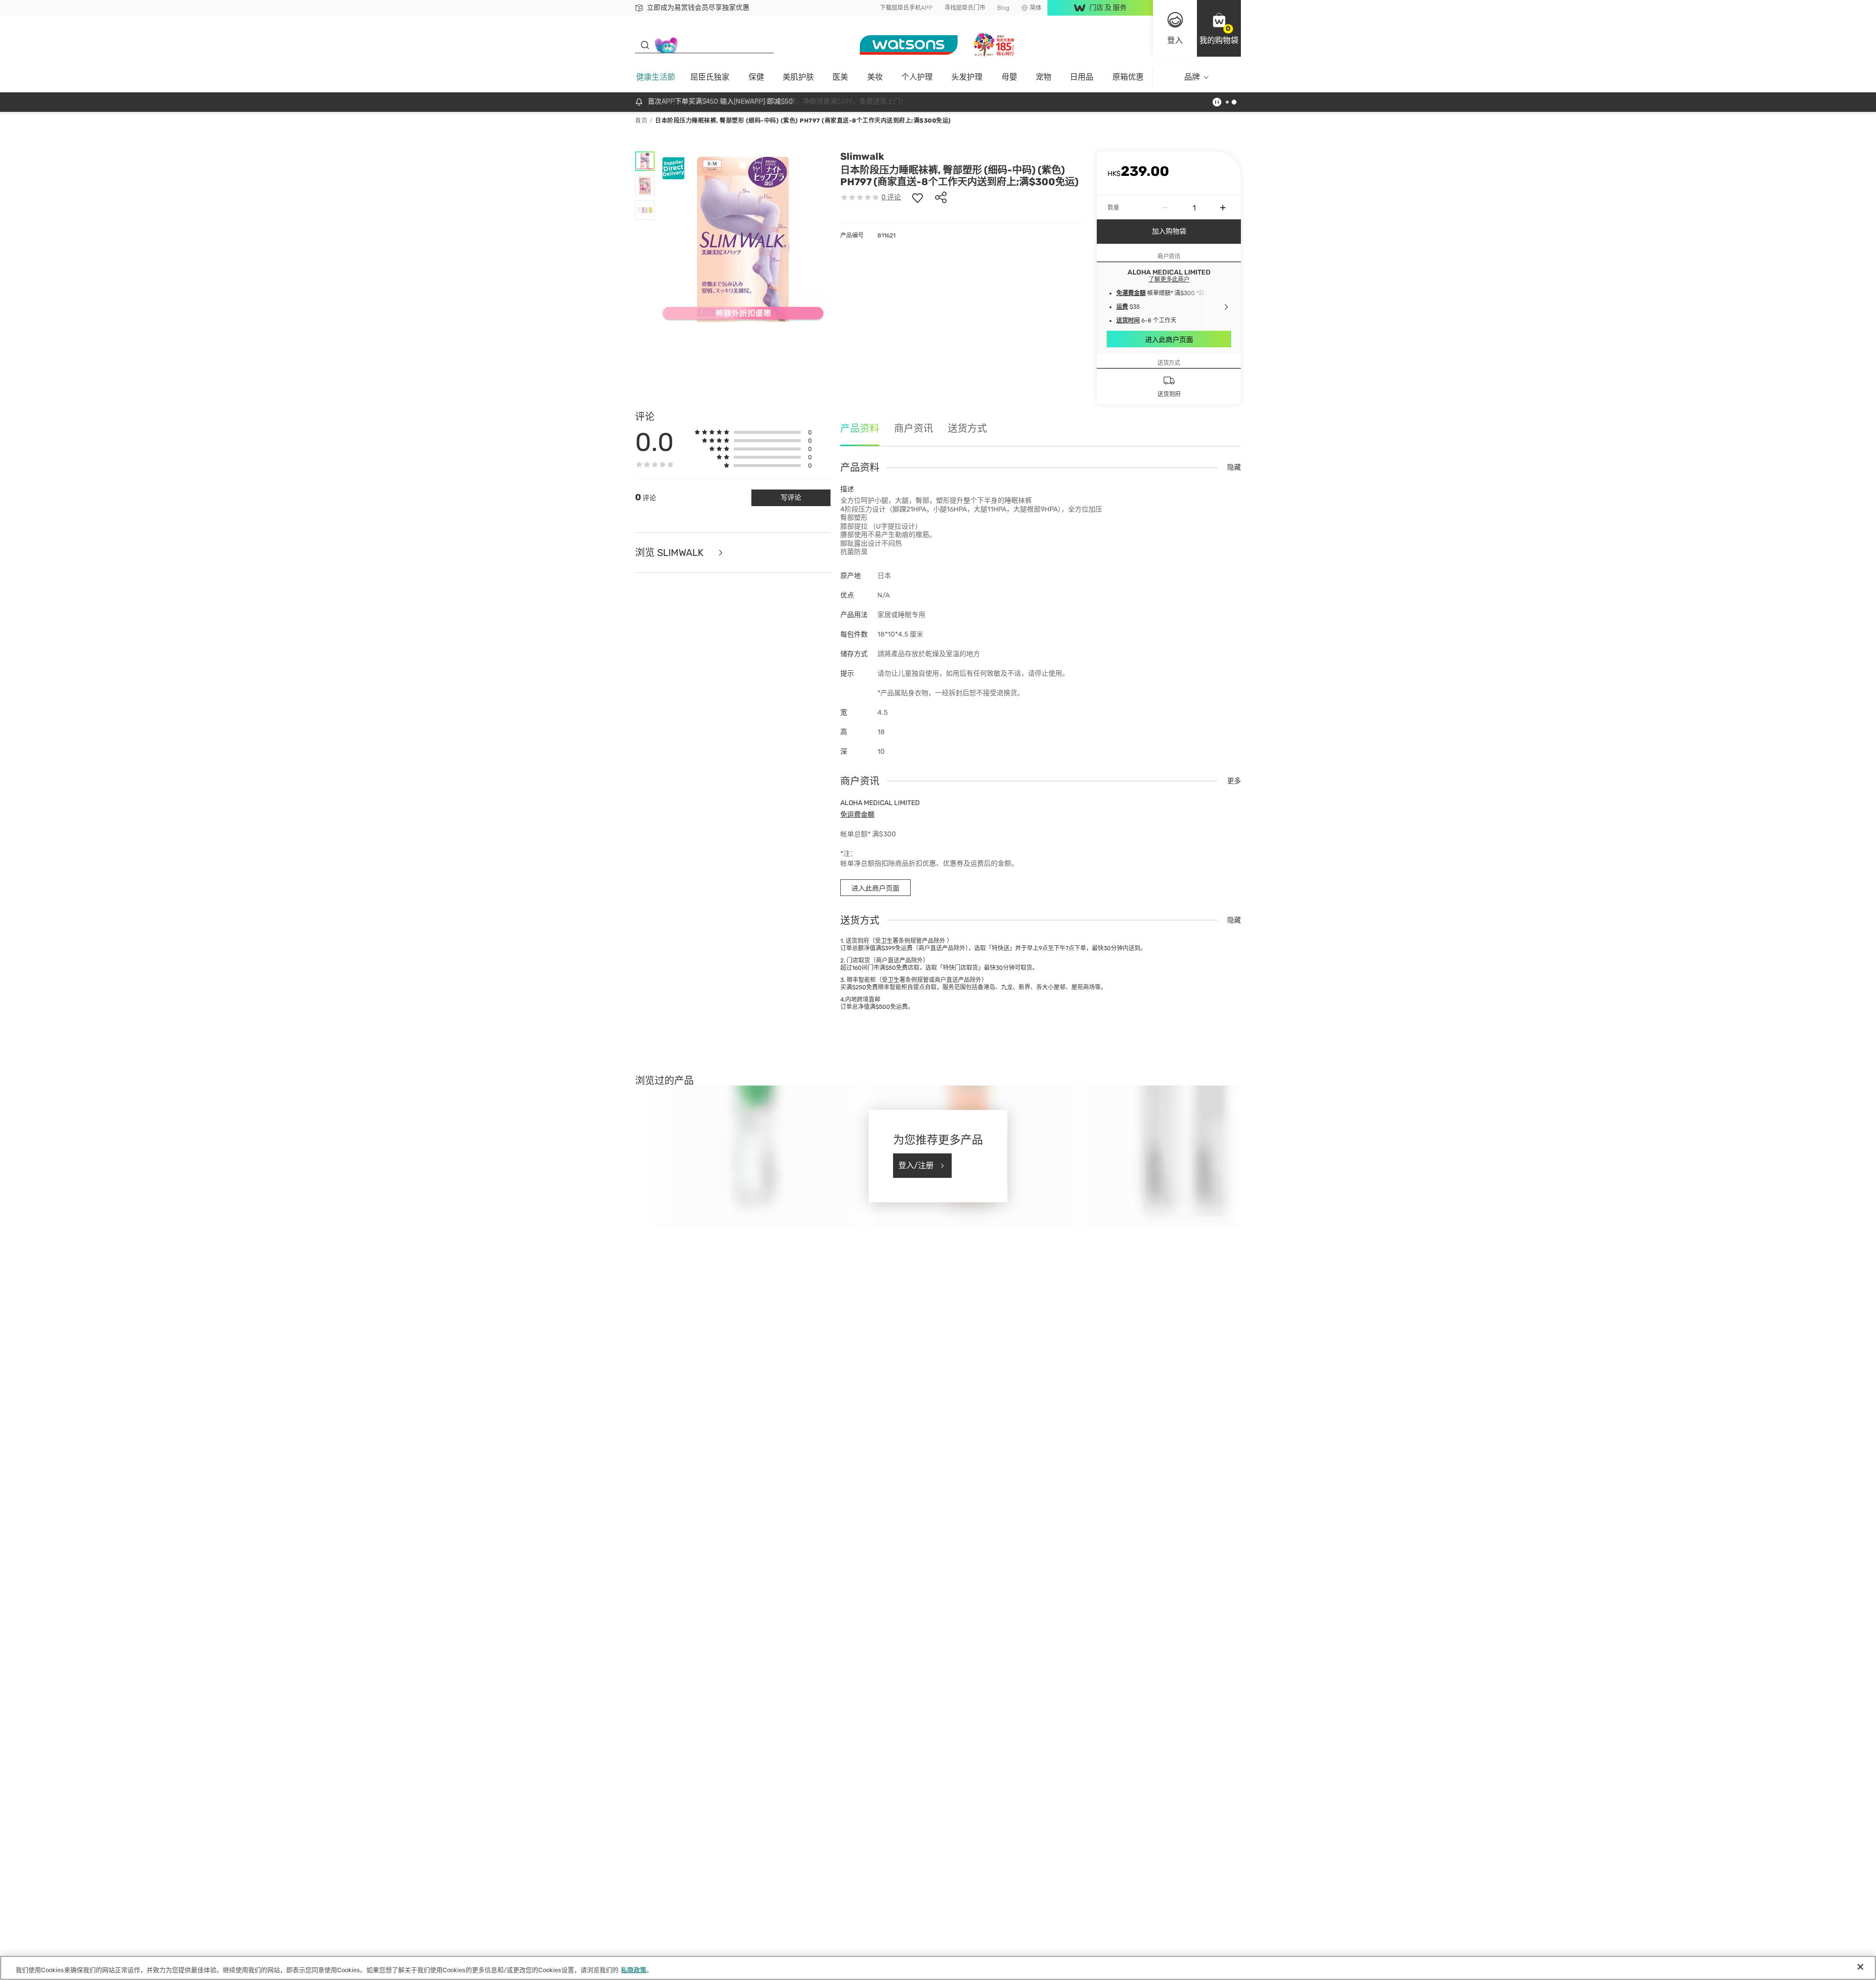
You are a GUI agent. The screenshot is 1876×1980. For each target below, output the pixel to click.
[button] (1219, 28)
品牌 (1192, 77)
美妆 (875, 77)
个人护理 (917, 77)
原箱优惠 (1128, 77)
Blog (1003, 8)
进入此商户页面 (1169, 340)
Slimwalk (862, 156)
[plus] (1223, 208)
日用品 (1082, 77)
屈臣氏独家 (710, 77)
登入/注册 (916, 1165)
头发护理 (967, 77)
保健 (756, 77)
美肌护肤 (798, 77)
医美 (840, 77)
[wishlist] (917, 197)
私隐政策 (634, 1970)
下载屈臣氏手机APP (906, 8)
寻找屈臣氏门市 (965, 8)
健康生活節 (656, 77)
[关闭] (1860, 1967)
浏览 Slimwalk (671, 553)
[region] (938, 1968)
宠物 (1044, 77)
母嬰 (1009, 77)
